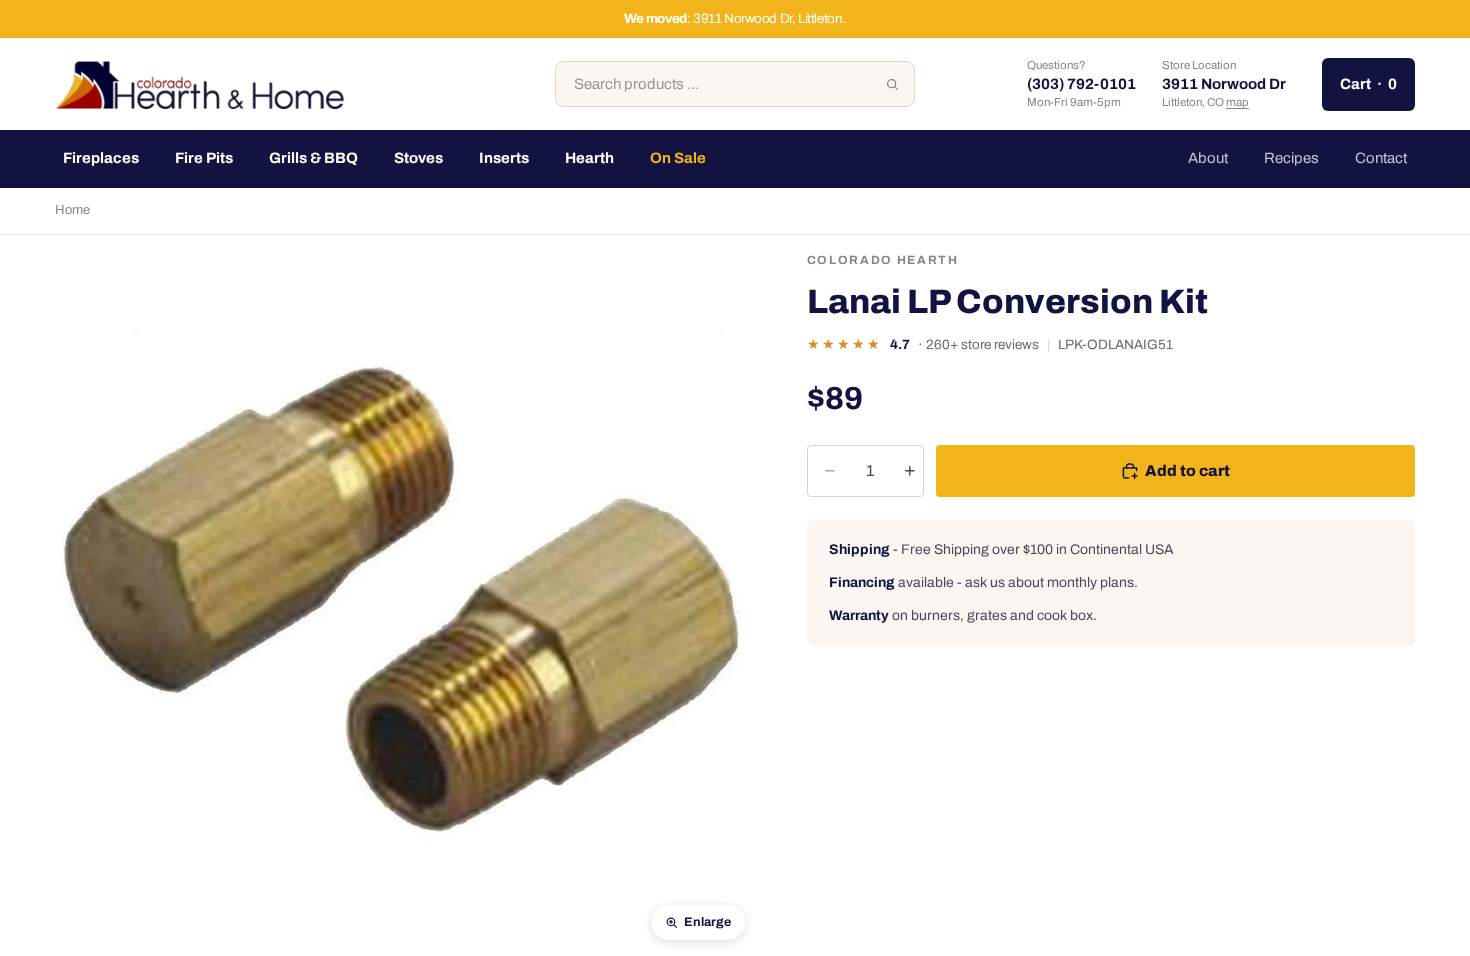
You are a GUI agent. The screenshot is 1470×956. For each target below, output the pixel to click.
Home (72, 210)
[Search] (892, 84)
